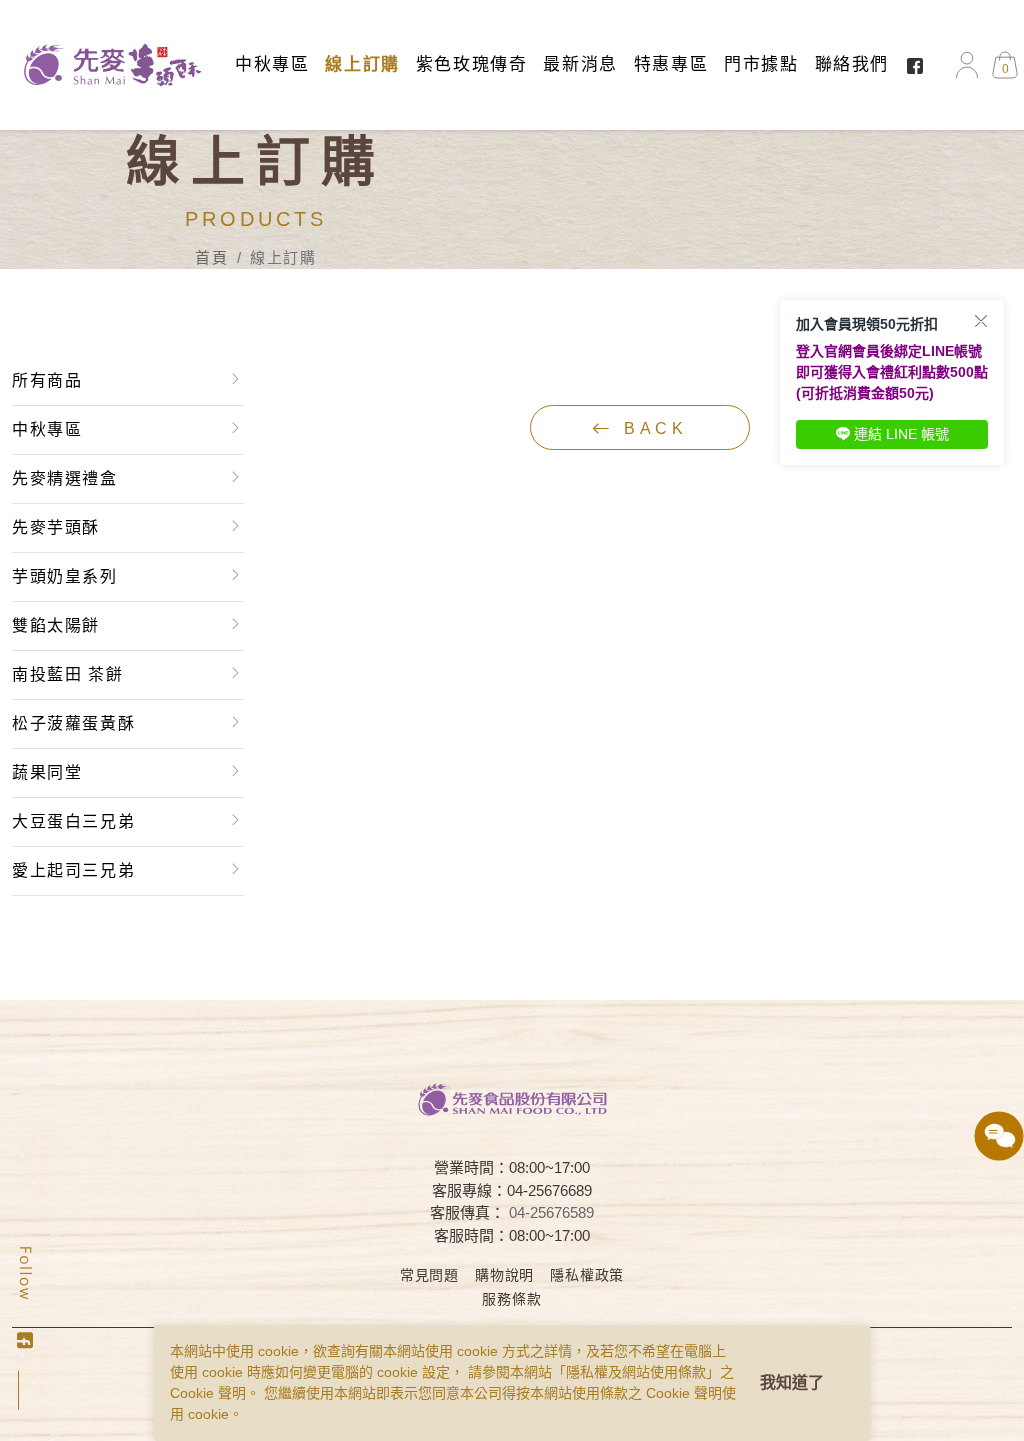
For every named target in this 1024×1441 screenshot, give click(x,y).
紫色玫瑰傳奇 (472, 64)
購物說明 (504, 1275)
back (651, 428)
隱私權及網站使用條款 (636, 1372)
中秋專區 (272, 64)
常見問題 (429, 1275)
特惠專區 (671, 64)
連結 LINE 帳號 (901, 434)
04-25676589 (551, 1212)
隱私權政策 (587, 1275)
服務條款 (511, 1299)
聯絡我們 (852, 64)
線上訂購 (362, 64)
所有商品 (47, 380)
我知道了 (792, 1382)
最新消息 (580, 64)
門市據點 (761, 64)
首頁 (211, 257)
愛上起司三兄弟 (73, 870)
